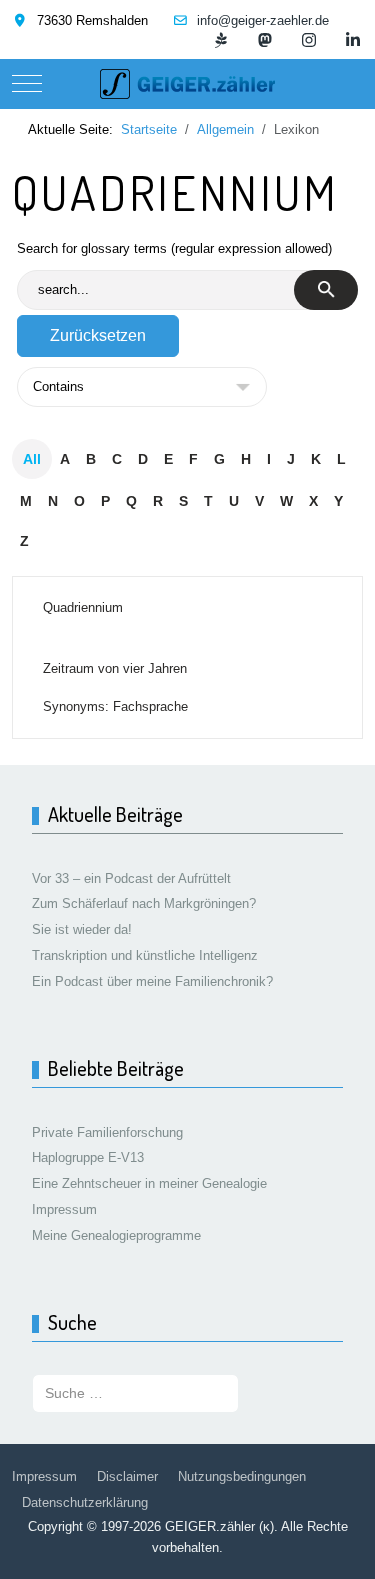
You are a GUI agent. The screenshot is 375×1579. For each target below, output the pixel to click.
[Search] (326, 290)
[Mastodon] (265, 40)
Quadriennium (83, 607)
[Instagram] (309, 40)
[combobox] (135, 1393)
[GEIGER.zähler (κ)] (187, 84)
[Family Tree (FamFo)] (221, 40)
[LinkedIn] (353, 40)
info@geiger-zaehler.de (263, 20)
